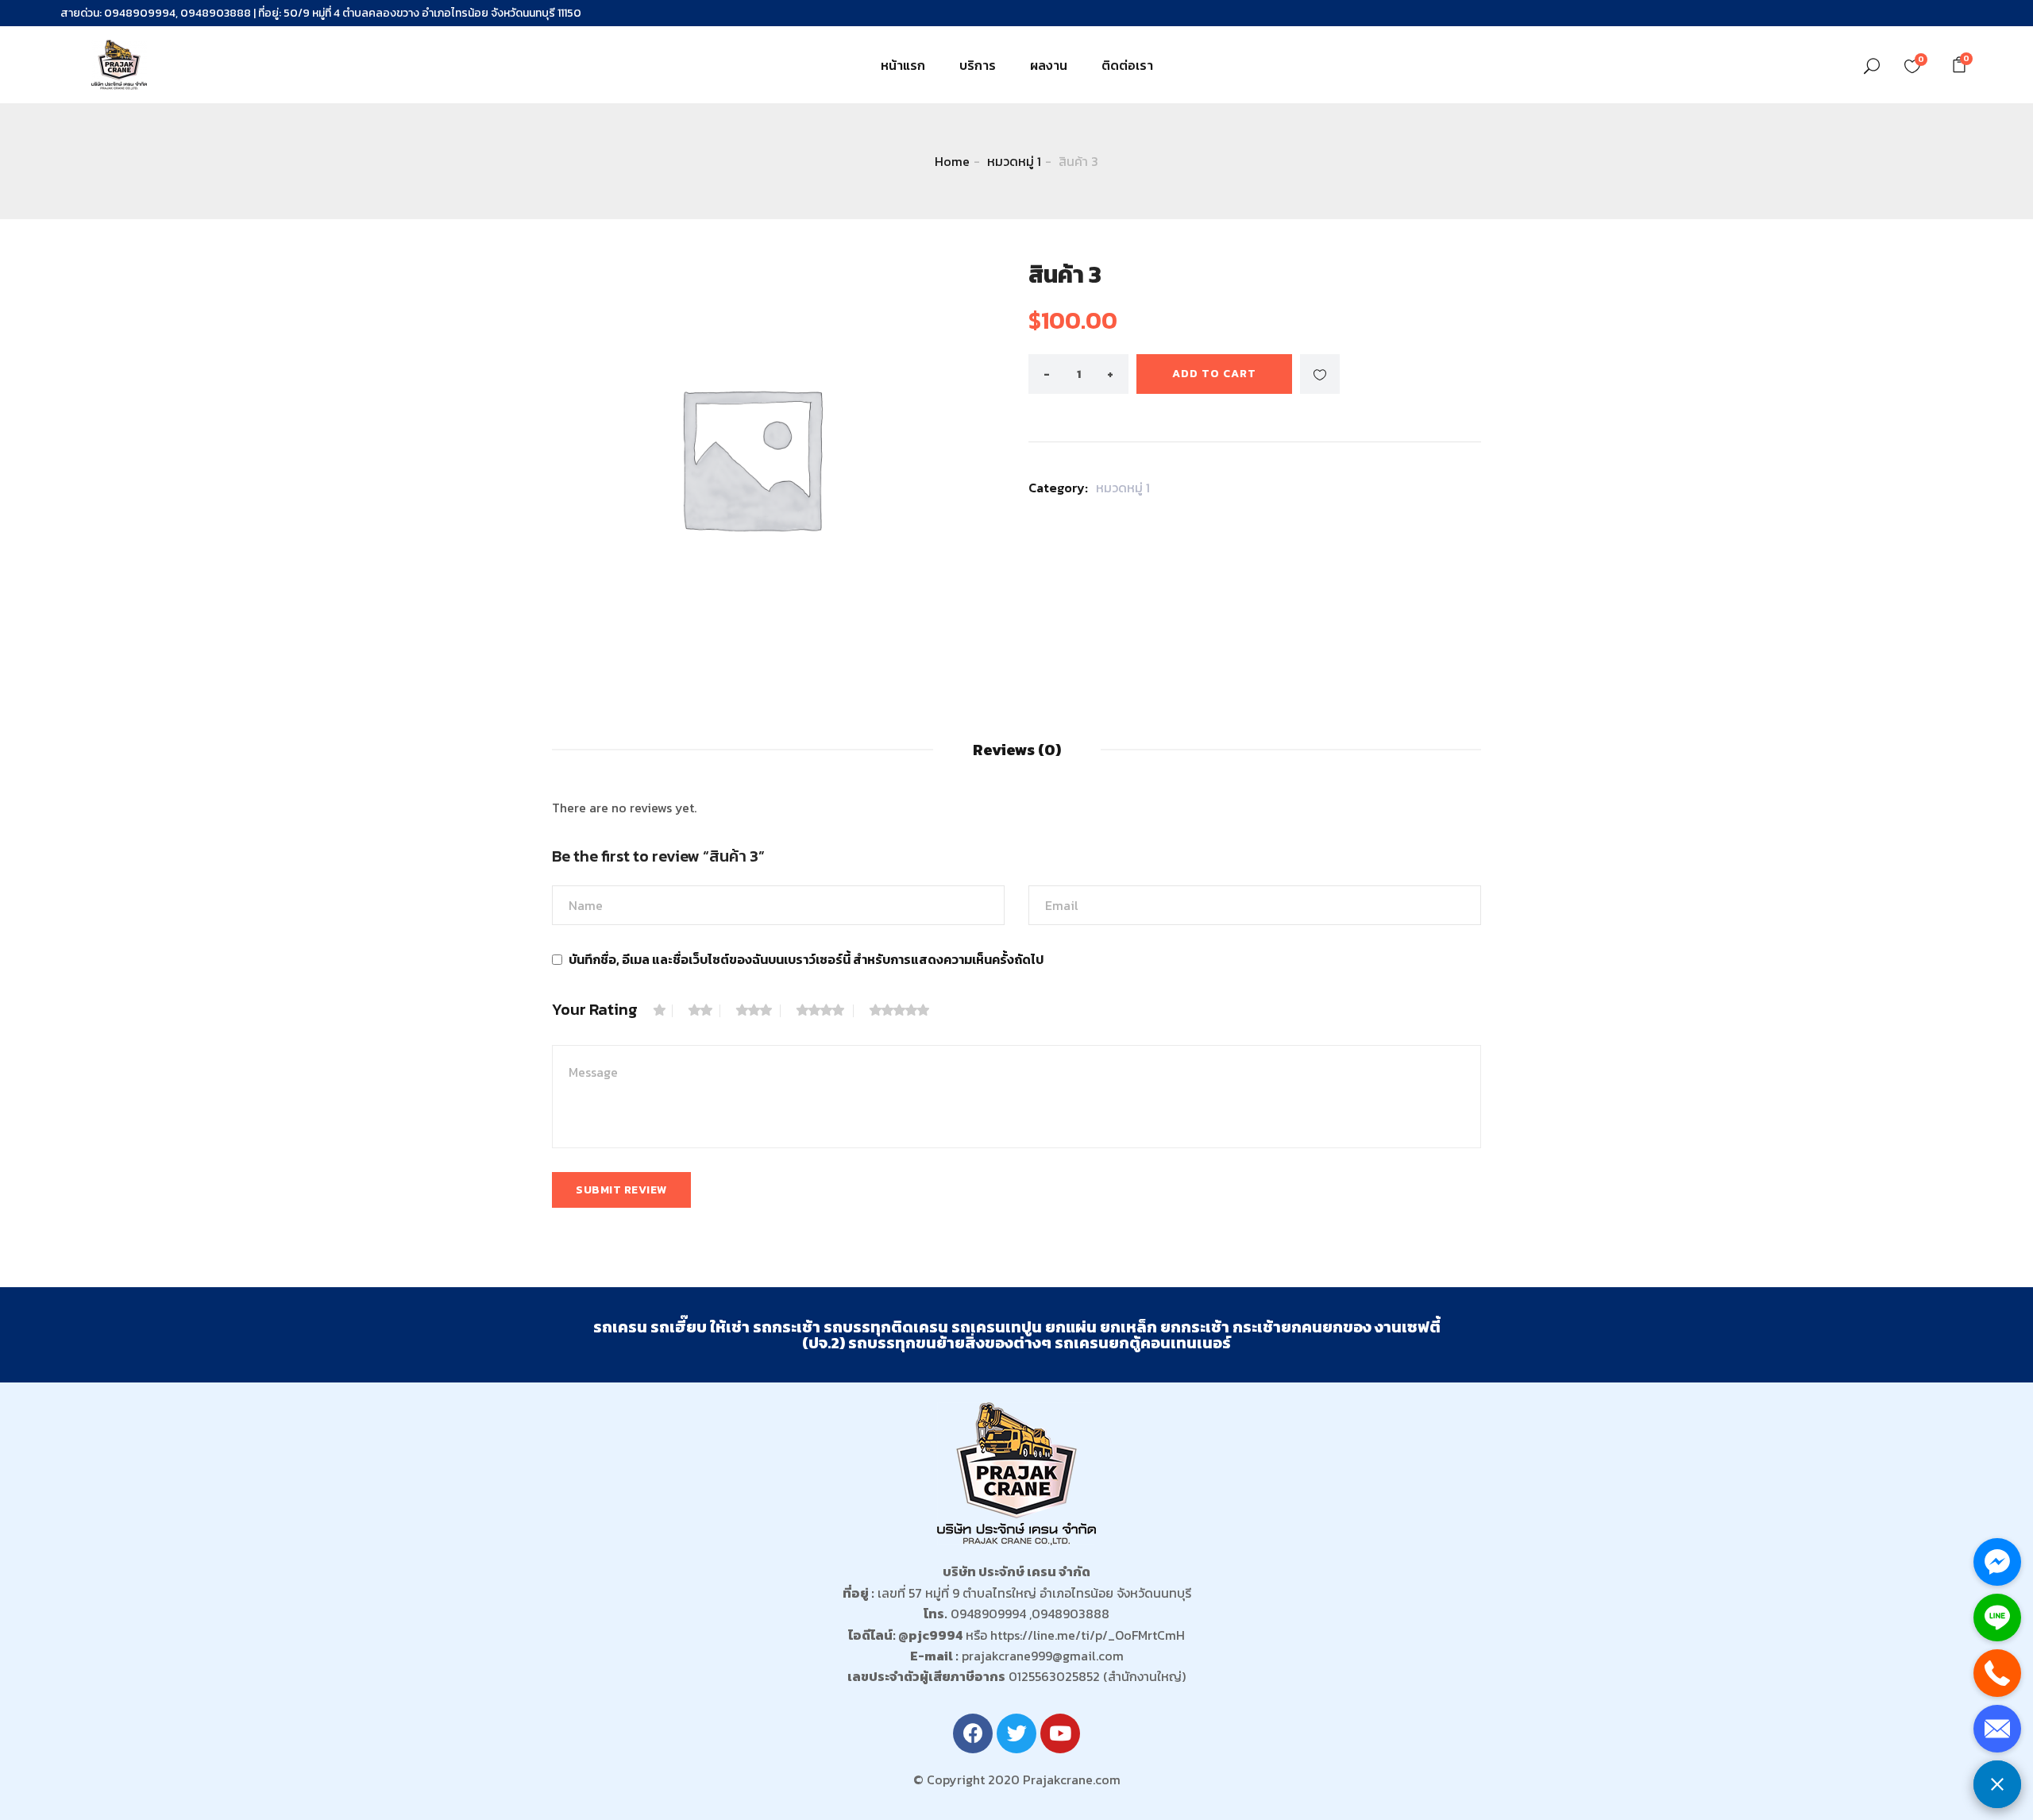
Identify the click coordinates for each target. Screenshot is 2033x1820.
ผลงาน (1049, 65)
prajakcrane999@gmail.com (1043, 1656)
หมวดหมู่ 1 (1014, 161)
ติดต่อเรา (1127, 65)
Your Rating (595, 1009)
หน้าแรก (903, 65)
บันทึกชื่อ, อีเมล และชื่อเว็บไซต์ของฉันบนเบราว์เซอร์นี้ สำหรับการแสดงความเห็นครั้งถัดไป (806, 959)
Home (952, 161)
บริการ (978, 65)
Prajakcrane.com (1072, 1780)
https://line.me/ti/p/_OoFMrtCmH (1088, 1635)
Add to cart (1214, 374)
